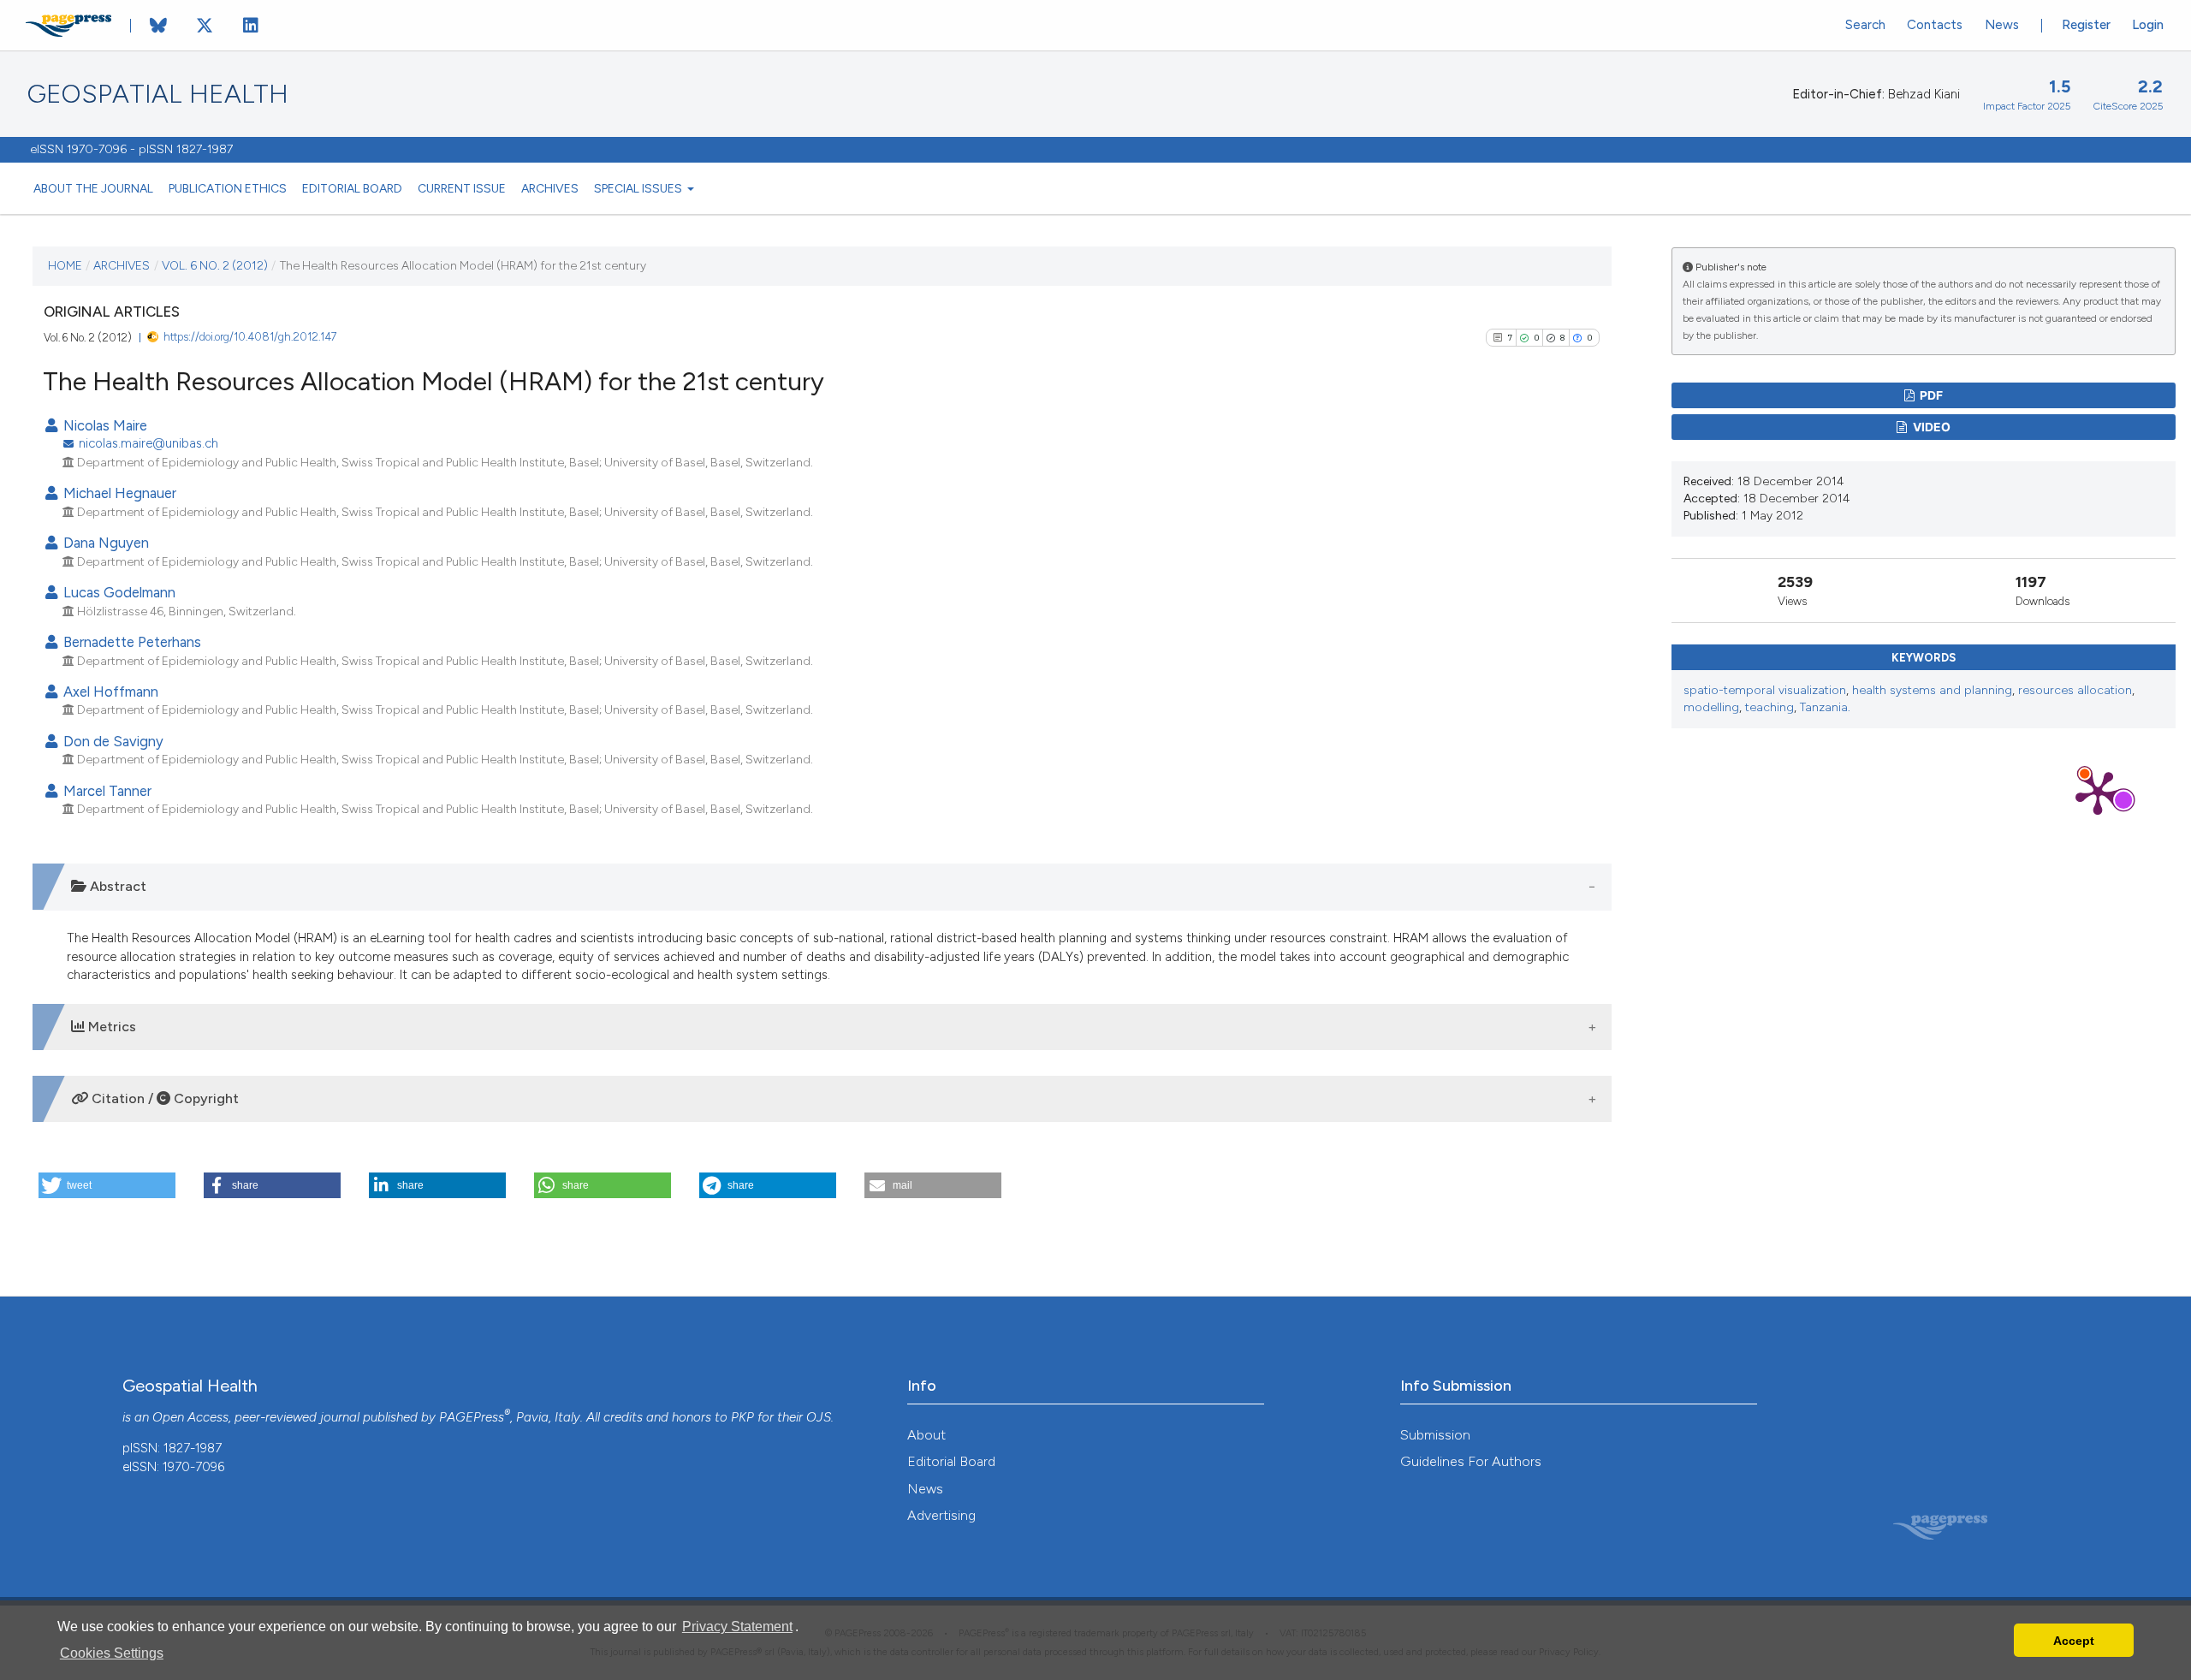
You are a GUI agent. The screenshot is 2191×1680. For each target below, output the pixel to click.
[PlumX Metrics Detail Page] (2098, 792)
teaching (1769, 707)
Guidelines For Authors (1471, 1461)
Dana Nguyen (104, 543)
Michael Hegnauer (118, 493)
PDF (1930, 395)
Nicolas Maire (104, 425)
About (926, 1435)
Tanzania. (1825, 707)
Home (65, 265)
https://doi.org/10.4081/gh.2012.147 (250, 337)
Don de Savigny (112, 741)
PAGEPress (472, 1417)
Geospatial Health (158, 94)
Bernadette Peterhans (131, 642)
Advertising (941, 1515)
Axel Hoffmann (109, 692)
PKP (742, 1417)
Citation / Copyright (163, 1098)
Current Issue (462, 188)
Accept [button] (2074, 1641)
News (2002, 25)
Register (2086, 25)
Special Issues (639, 188)
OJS (819, 1417)
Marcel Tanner (106, 791)
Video (1930, 427)
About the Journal (93, 188)
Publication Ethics (228, 188)
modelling (1711, 707)
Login (2148, 25)
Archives (550, 188)
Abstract (116, 886)
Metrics (110, 1027)
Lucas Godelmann (118, 592)
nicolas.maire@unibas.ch (148, 443)
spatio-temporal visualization (1765, 690)
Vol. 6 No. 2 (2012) (215, 265)
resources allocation (2075, 690)
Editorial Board (352, 188)
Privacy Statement (737, 1627)
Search (1865, 25)
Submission (1435, 1435)
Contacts (1935, 25)
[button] (107, 1185)
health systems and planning (1932, 690)
